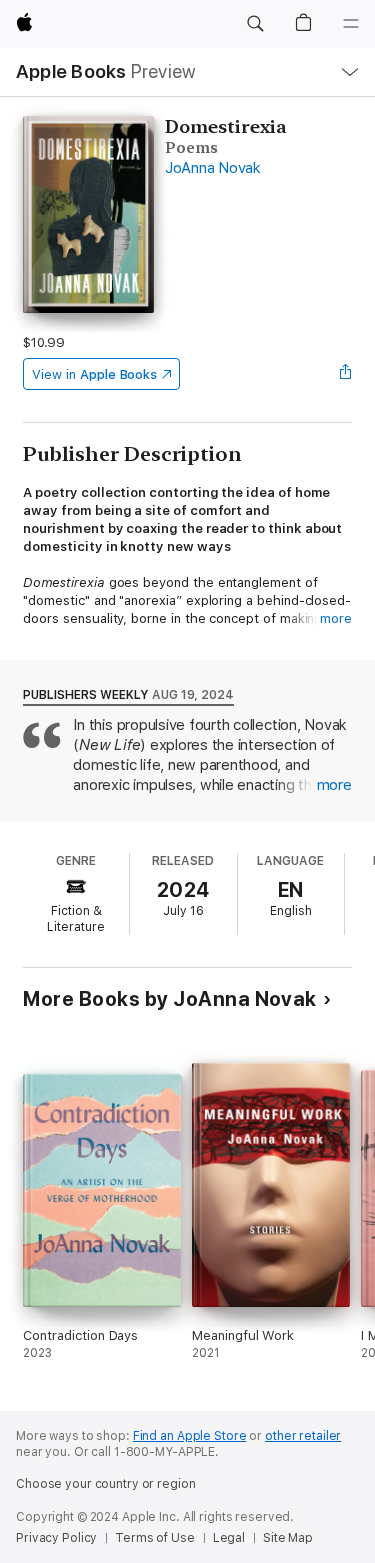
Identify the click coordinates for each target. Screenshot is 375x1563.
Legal (229, 1538)
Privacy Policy (56, 1538)
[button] (255, 24)
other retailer (303, 1436)
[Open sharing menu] (346, 374)
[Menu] (351, 24)
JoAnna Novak (213, 168)
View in (94, 374)
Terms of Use (155, 1538)
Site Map (288, 1538)
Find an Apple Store (190, 1436)
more (336, 618)
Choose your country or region (106, 1484)
